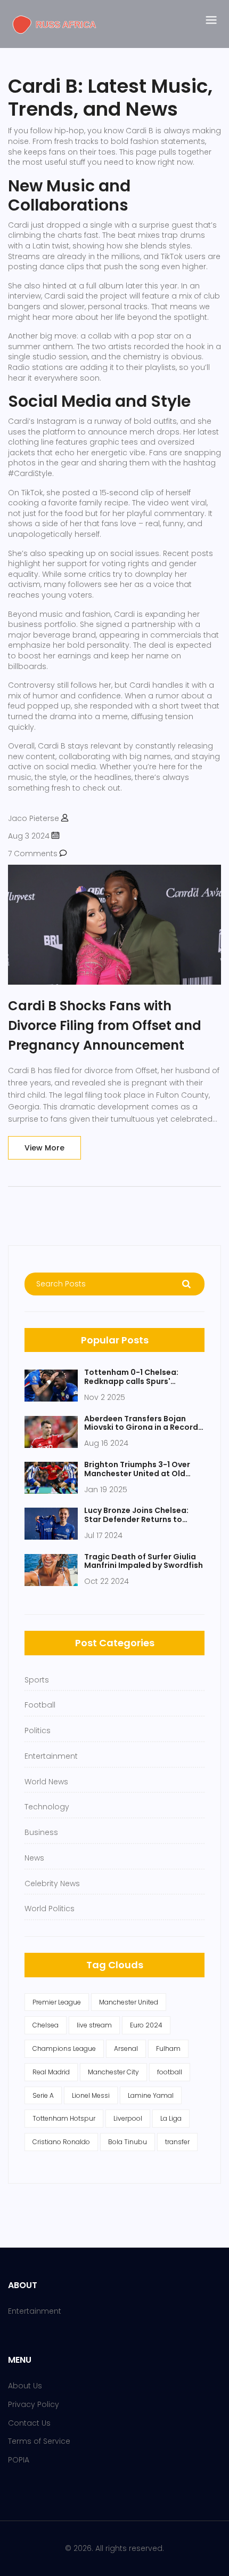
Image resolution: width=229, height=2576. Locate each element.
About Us (25, 2386)
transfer (177, 2142)
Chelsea (46, 2025)
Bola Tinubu (128, 2142)
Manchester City (113, 2072)
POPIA (19, 2460)
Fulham (168, 2048)
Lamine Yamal (151, 2095)
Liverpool (128, 2118)
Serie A (43, 2095)
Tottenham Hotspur (64, 2118)
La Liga (171, 2118)
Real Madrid (51, 2072)
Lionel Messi (91, 2095)
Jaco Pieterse (34, 818)
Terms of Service (39, 2441)
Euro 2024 (146, 2025)
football (170, 2072)
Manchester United (129, 2002)
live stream (94, 2025)
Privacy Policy (34, 2404)
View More (44, 1148)
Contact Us (29, 2423)
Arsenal (126, 2048)
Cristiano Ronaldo (61, 2142)
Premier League (57, 2002)
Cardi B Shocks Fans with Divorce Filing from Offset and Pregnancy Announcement (105, 1025)
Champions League (64, 2048)
